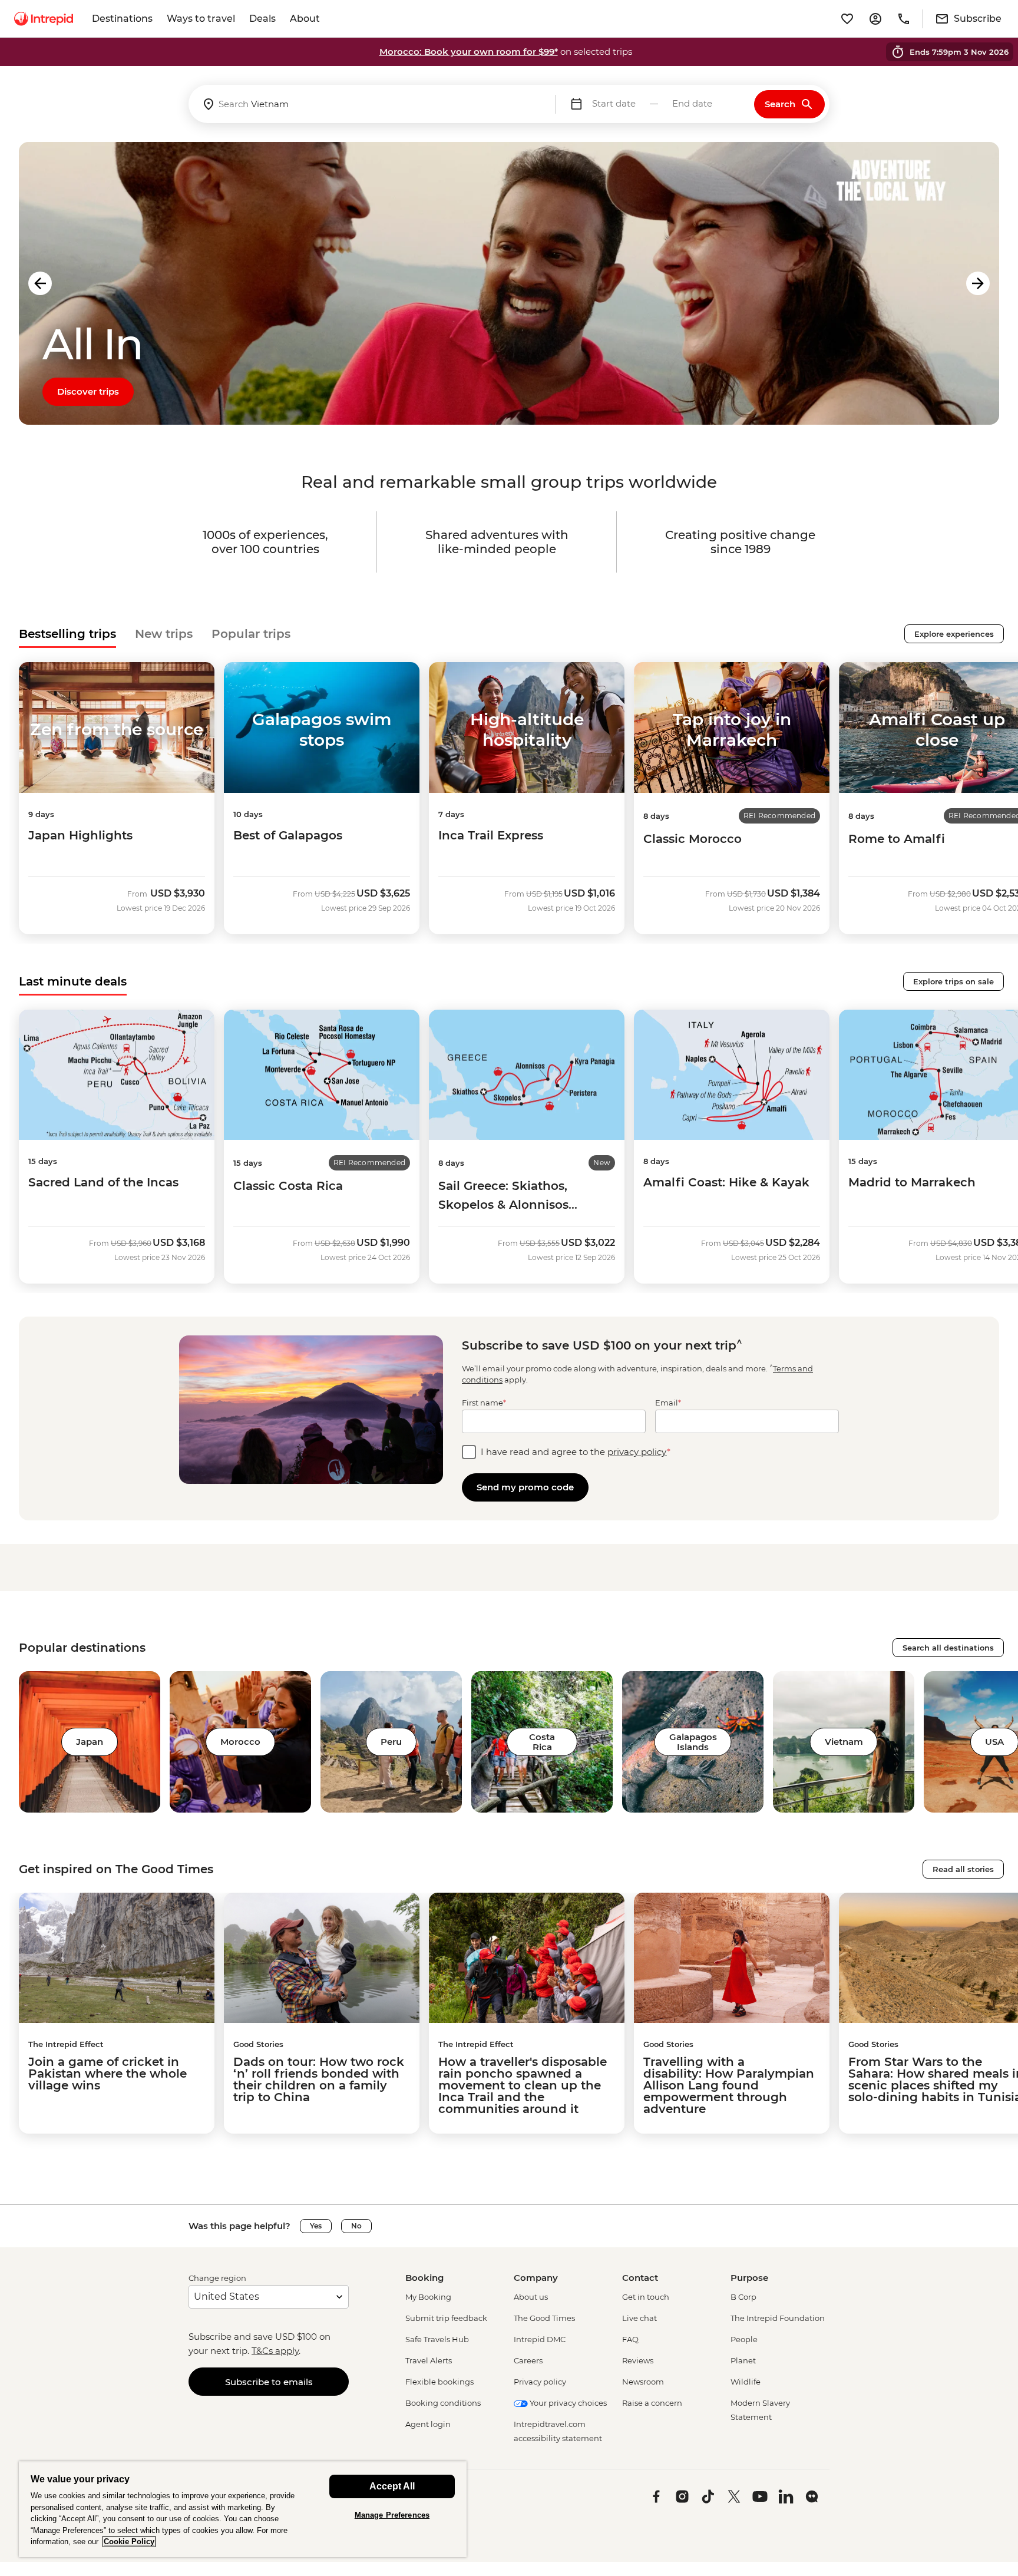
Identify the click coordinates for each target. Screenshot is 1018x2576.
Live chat (639, 2318)
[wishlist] (847, 19)
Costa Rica (542, 1742)
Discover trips (88, 391)
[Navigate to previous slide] (40, 283)
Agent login (428, 2424)
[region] (243, 2509)
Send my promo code (525, 1487)
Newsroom (643, 2382)
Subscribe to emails (269, 2382)
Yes (316, 2226)
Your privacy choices (567, 2403)
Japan (90, 1742)
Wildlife (746, 2382)
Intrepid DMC (540, 2339)
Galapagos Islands (693, 1742)
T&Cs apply (275, 2351)
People (744, 2339)
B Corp (743, 2297)
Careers (528, 2360)
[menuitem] (44, 19)
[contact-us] (904, 19)
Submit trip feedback (446, 2318)
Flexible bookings (439, 2382)
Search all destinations (948, 1648)
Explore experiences (954, 634)
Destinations (122, 19)
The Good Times (544, 2318)
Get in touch (646, 2297)
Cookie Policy (129, 2542)
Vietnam (844, 1742)
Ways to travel (201, 19)
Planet (743, 2360)
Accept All (392, 2486)
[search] (372, 104)
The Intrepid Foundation (778, 2318)
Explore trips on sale (953, 981)
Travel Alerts (429, 2360)
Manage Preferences (392, 2515)
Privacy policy (540, 2382)
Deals (262, 19)
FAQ (630, 2339)
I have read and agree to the (576, 1452)
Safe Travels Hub (437, 2339)
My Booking (428, 2297)
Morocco (240, 1742)
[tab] (67, 634)
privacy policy (637, 1452)
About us (531, 2297)
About (305, 19)
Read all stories (963, 1869)
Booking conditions (443, 2403)
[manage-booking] (875, 19)
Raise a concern (652, 2403)
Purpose (749, 2278)
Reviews (638, 2360)
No (356, 2226)
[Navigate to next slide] (978, 283)
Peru (391, 1742)
